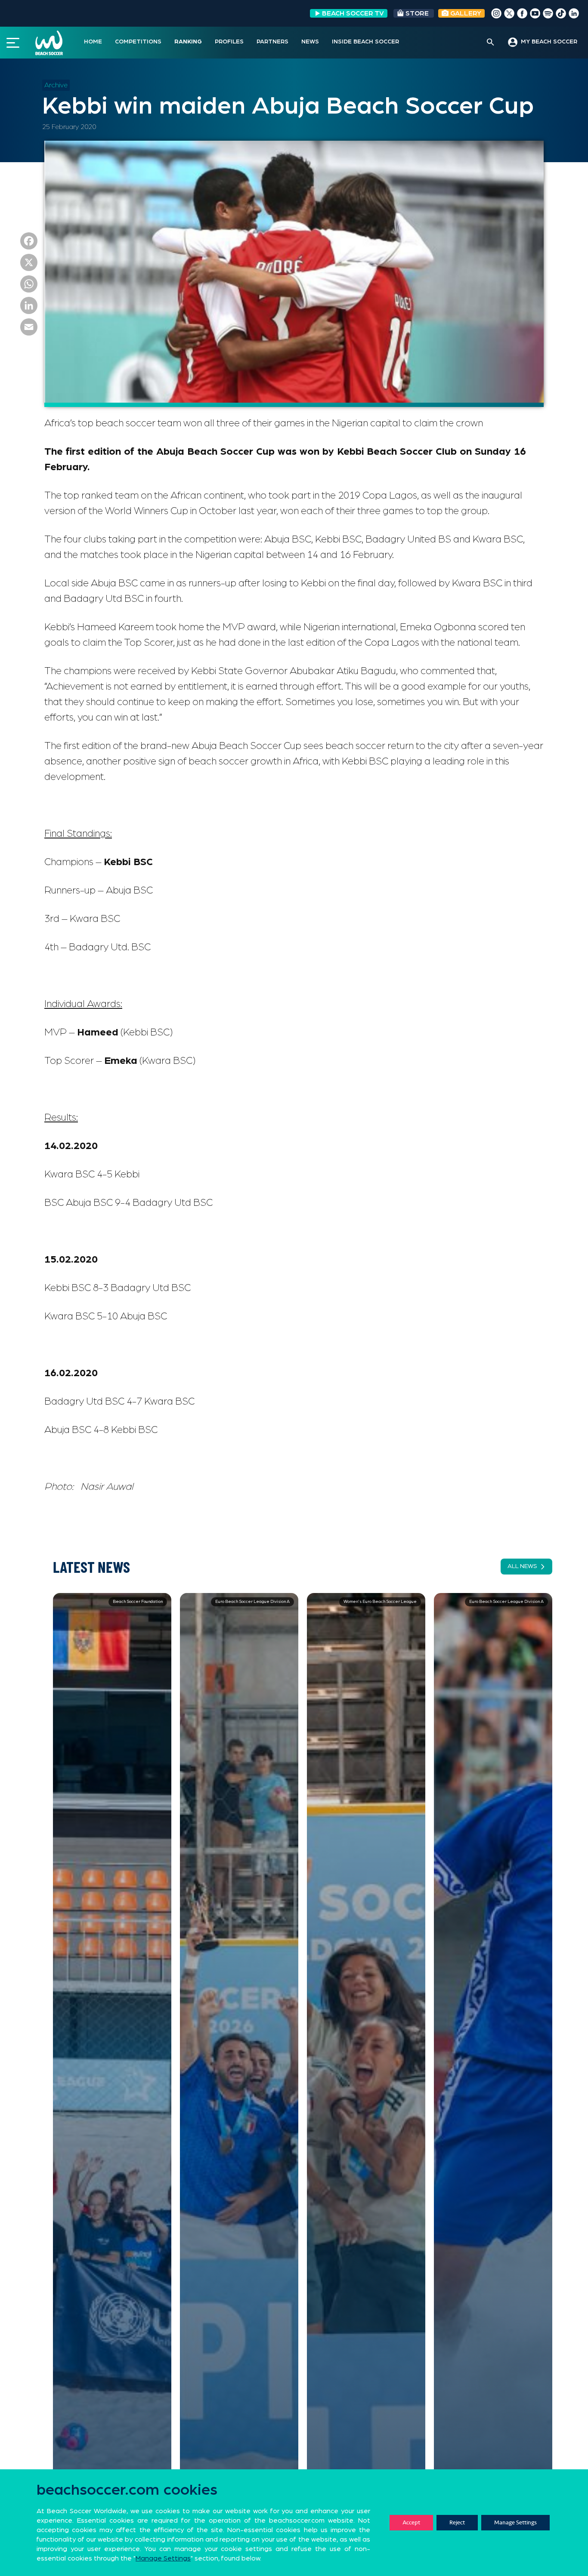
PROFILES (229, 42)
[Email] (29, 329)
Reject (457, 2522)
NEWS (310, 42)
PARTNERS (272, 42)
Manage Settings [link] (163, 2558)
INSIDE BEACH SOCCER (365, 42)
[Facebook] (29, 243)
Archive (56, 85)
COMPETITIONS (138, 42)
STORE (417, 13)
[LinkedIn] (29, 308)
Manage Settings (515, 2522)
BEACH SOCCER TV (353, 13)
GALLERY (465, 13)
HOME (93, 42)
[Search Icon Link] (491, 43)
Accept (411, 2522)
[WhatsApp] (29, 286)
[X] (29, 265)
